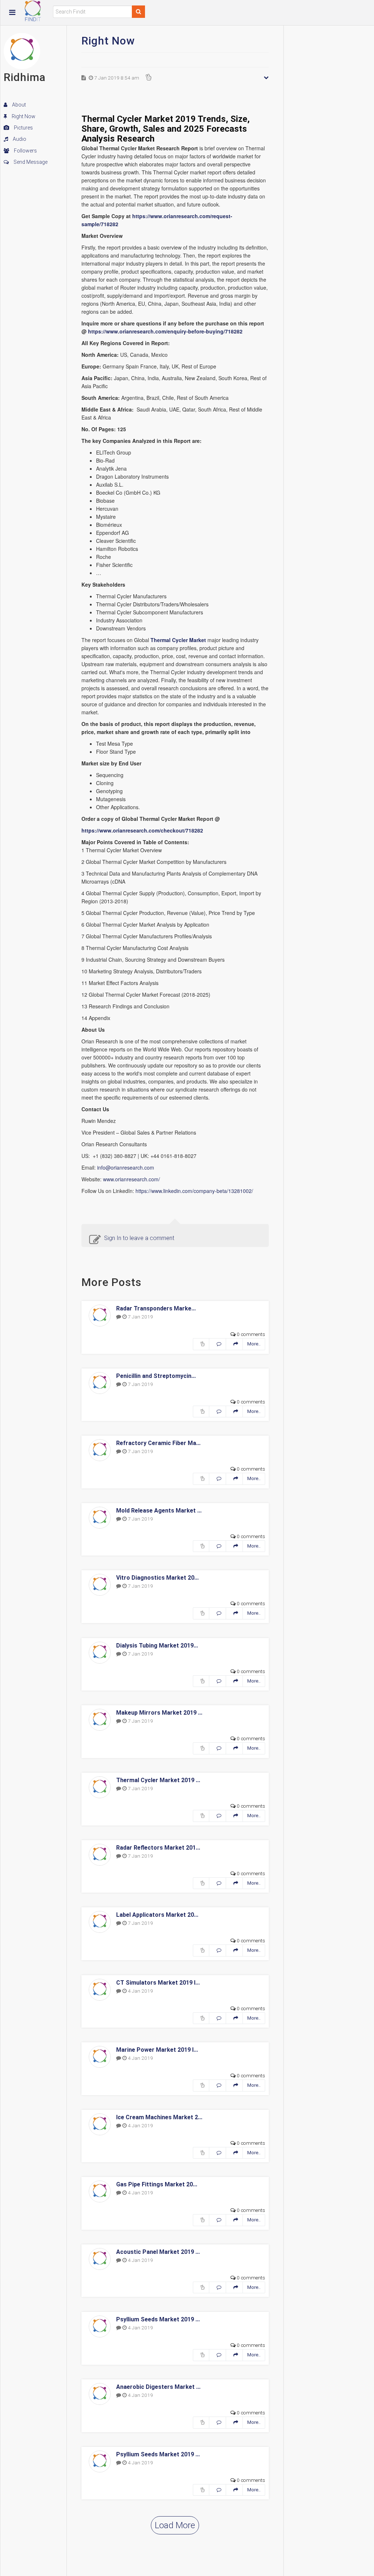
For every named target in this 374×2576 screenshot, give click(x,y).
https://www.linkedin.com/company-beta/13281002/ (194, 1191)
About (18, 105)
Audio (19, 139)
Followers (25, 151)
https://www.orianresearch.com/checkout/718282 (142, 830)
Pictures (23, 128)
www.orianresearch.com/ (131, 1179)
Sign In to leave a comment (139, 1238)
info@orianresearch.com (126, 1167)
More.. (254, 1344)
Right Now (23, 116)
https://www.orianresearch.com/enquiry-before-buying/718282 (165, 331)
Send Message (30, 162)
